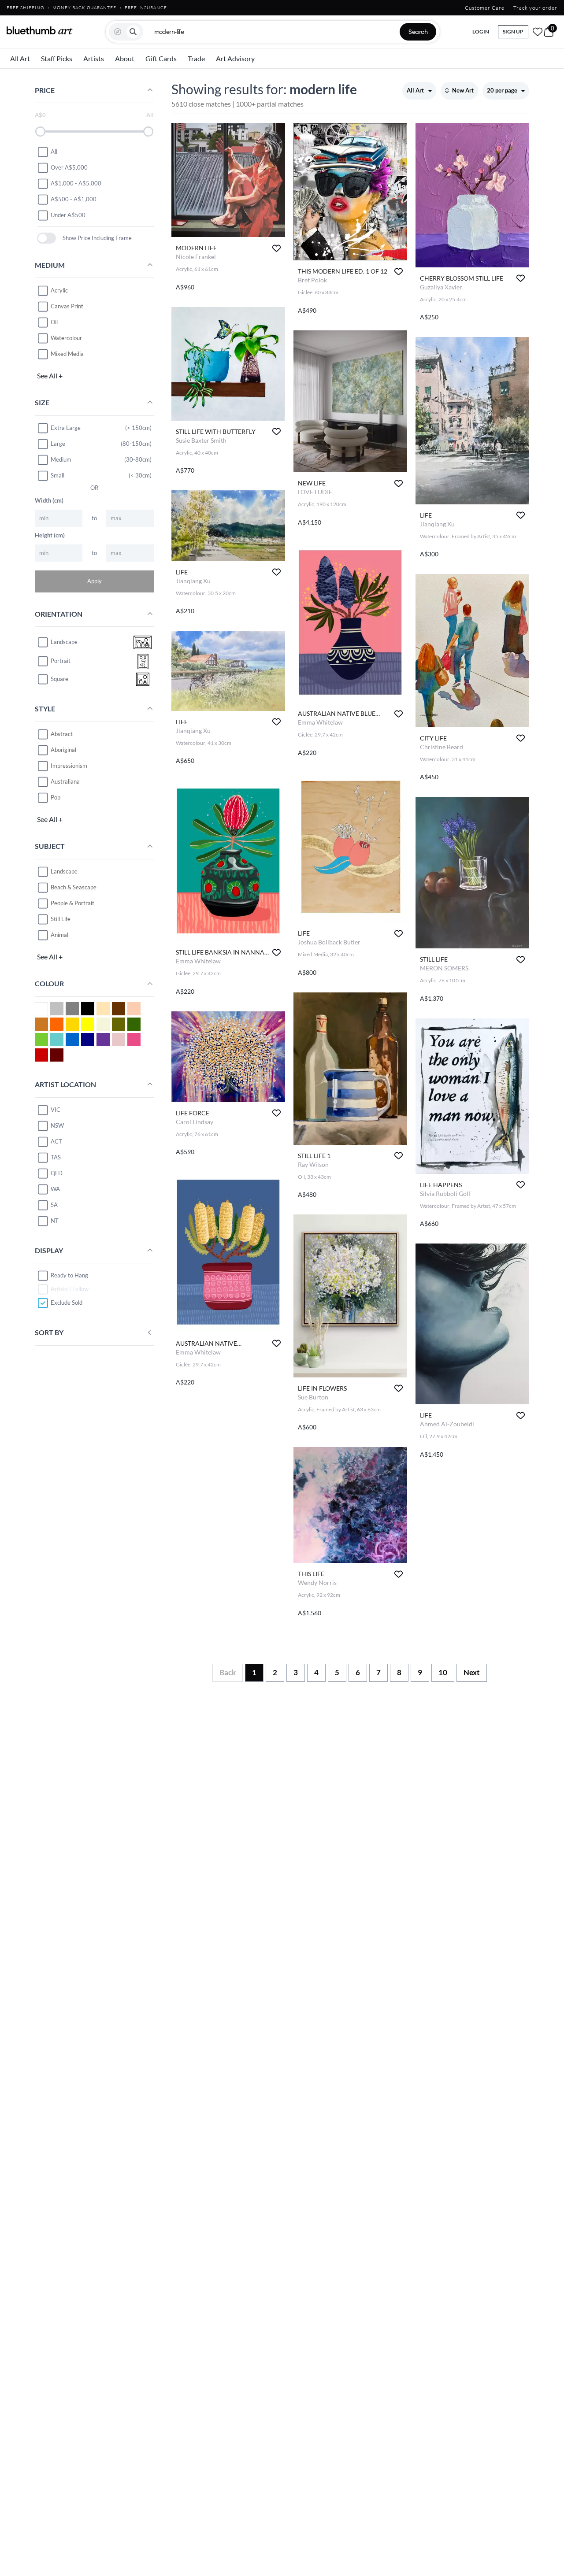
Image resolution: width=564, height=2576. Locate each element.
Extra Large (66, 428)
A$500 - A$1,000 (74, 199)
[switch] (46, 238)
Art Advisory (235, 58)
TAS (56, 1157)
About (125, 58)
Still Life (61, 919)
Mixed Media (67, 354)
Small (58, 475)
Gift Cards (161, 58)
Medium (61, 459)
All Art (20, 58)
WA (55, 1189)
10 (443, 1672)
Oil (54, 322)
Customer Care (485, 8)
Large (58, 444)
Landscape (64, 871)
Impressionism (69, 766)
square (59, 679)
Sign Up (513, 31)
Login (481, 31)
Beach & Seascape (74, 887)
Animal (59, 935)
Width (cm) (49, 500)
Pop (56, 797)
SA (54, 1205)
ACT (56, 1141)
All (54, 152)
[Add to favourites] (276, 248)
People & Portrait (72, 903)
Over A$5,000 (69, 167)
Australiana (65, 781)
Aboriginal (63, 750)
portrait (61, 661)
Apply (95, 581)
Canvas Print (67, 306)
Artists (94, 58)
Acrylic (59, 290)
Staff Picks (57, 58)
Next (472, 1672)
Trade (196, 58)
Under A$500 (68, 215)
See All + (50, 376)
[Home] (40, 30)
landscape (64, 642)
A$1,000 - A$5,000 (76, 183)
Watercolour (66, 338)
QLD (57, 1173)
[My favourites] (538, 32)
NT (55, 1221)
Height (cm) (50, 535)
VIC (56, 1110)
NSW (57, 1125)
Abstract (62, 734)
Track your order (535, 8)
